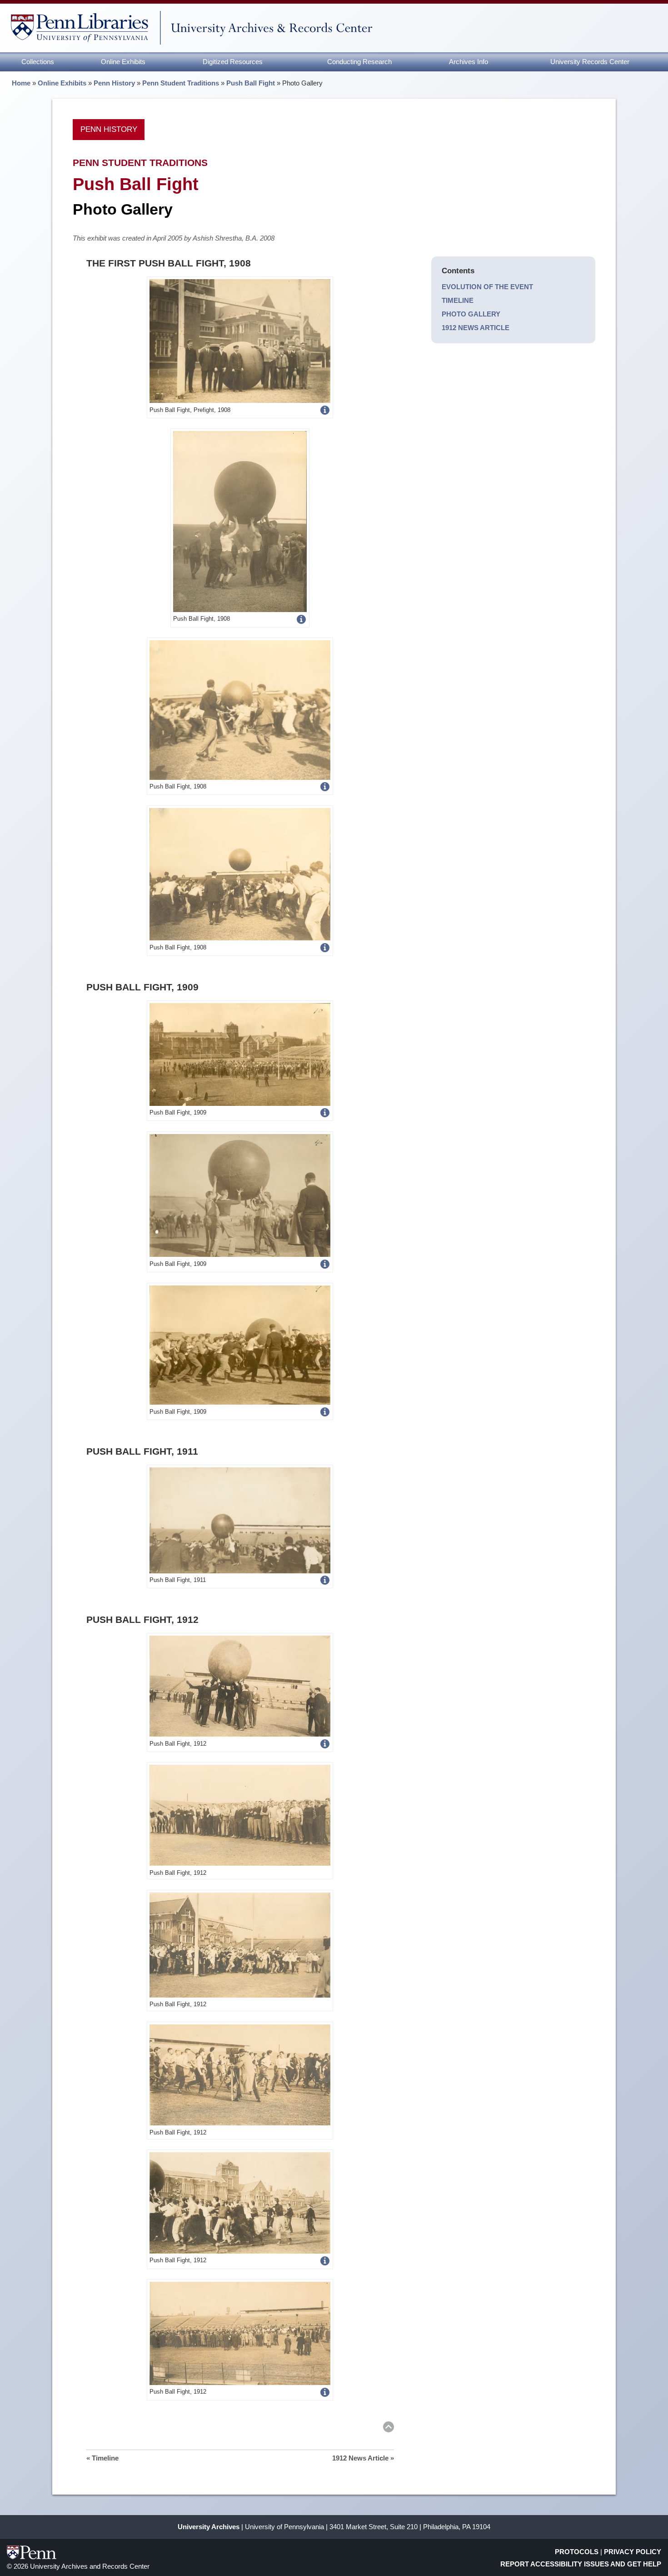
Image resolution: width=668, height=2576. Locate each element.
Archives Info (469, 62)
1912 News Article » (363, 2458)
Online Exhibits (123, 62)
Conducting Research (359, 62)
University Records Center (590, 62)
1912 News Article (476, 328)
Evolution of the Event (487, 287)
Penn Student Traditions (181, 83)
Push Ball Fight (251, 83)
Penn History (114, 83)
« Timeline (102, 2458)
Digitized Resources (233, 62)
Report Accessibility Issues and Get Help (581, 2564)
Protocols (577, 2552)
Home (21, 83)
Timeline (458, 300)
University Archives (209, 2527)
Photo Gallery (471, 314)
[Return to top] (389, 2428)
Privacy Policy (633, 2552)
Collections (38, 62)
